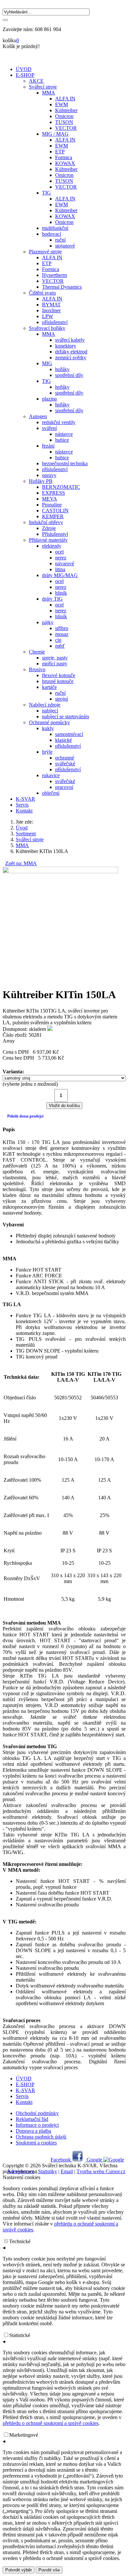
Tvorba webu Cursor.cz (101, 2171)
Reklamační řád (32, 2119)
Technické (20, 2241)
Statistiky (48, 2171)
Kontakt (24, 811)
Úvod (22, 828)
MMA (22, 845)
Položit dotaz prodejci (25, 1116)
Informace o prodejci (37, 2125)
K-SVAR (25, 799)
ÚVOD (24, 69)
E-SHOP (25, 75)
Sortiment (26, 834)
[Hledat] (5, 20)
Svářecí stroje (30, 839)
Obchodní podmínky (37, 2113)
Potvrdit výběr (19, 2570)
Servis (22, 805)
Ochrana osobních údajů (41, 2137)
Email (67, 2171)
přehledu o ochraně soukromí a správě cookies (51, 2423)
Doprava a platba (33, 2131)
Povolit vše (49, 2570)
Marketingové (24, 2435)
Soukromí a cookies (36, 2143)
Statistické (20, 2335)
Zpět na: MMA (21, 863)
